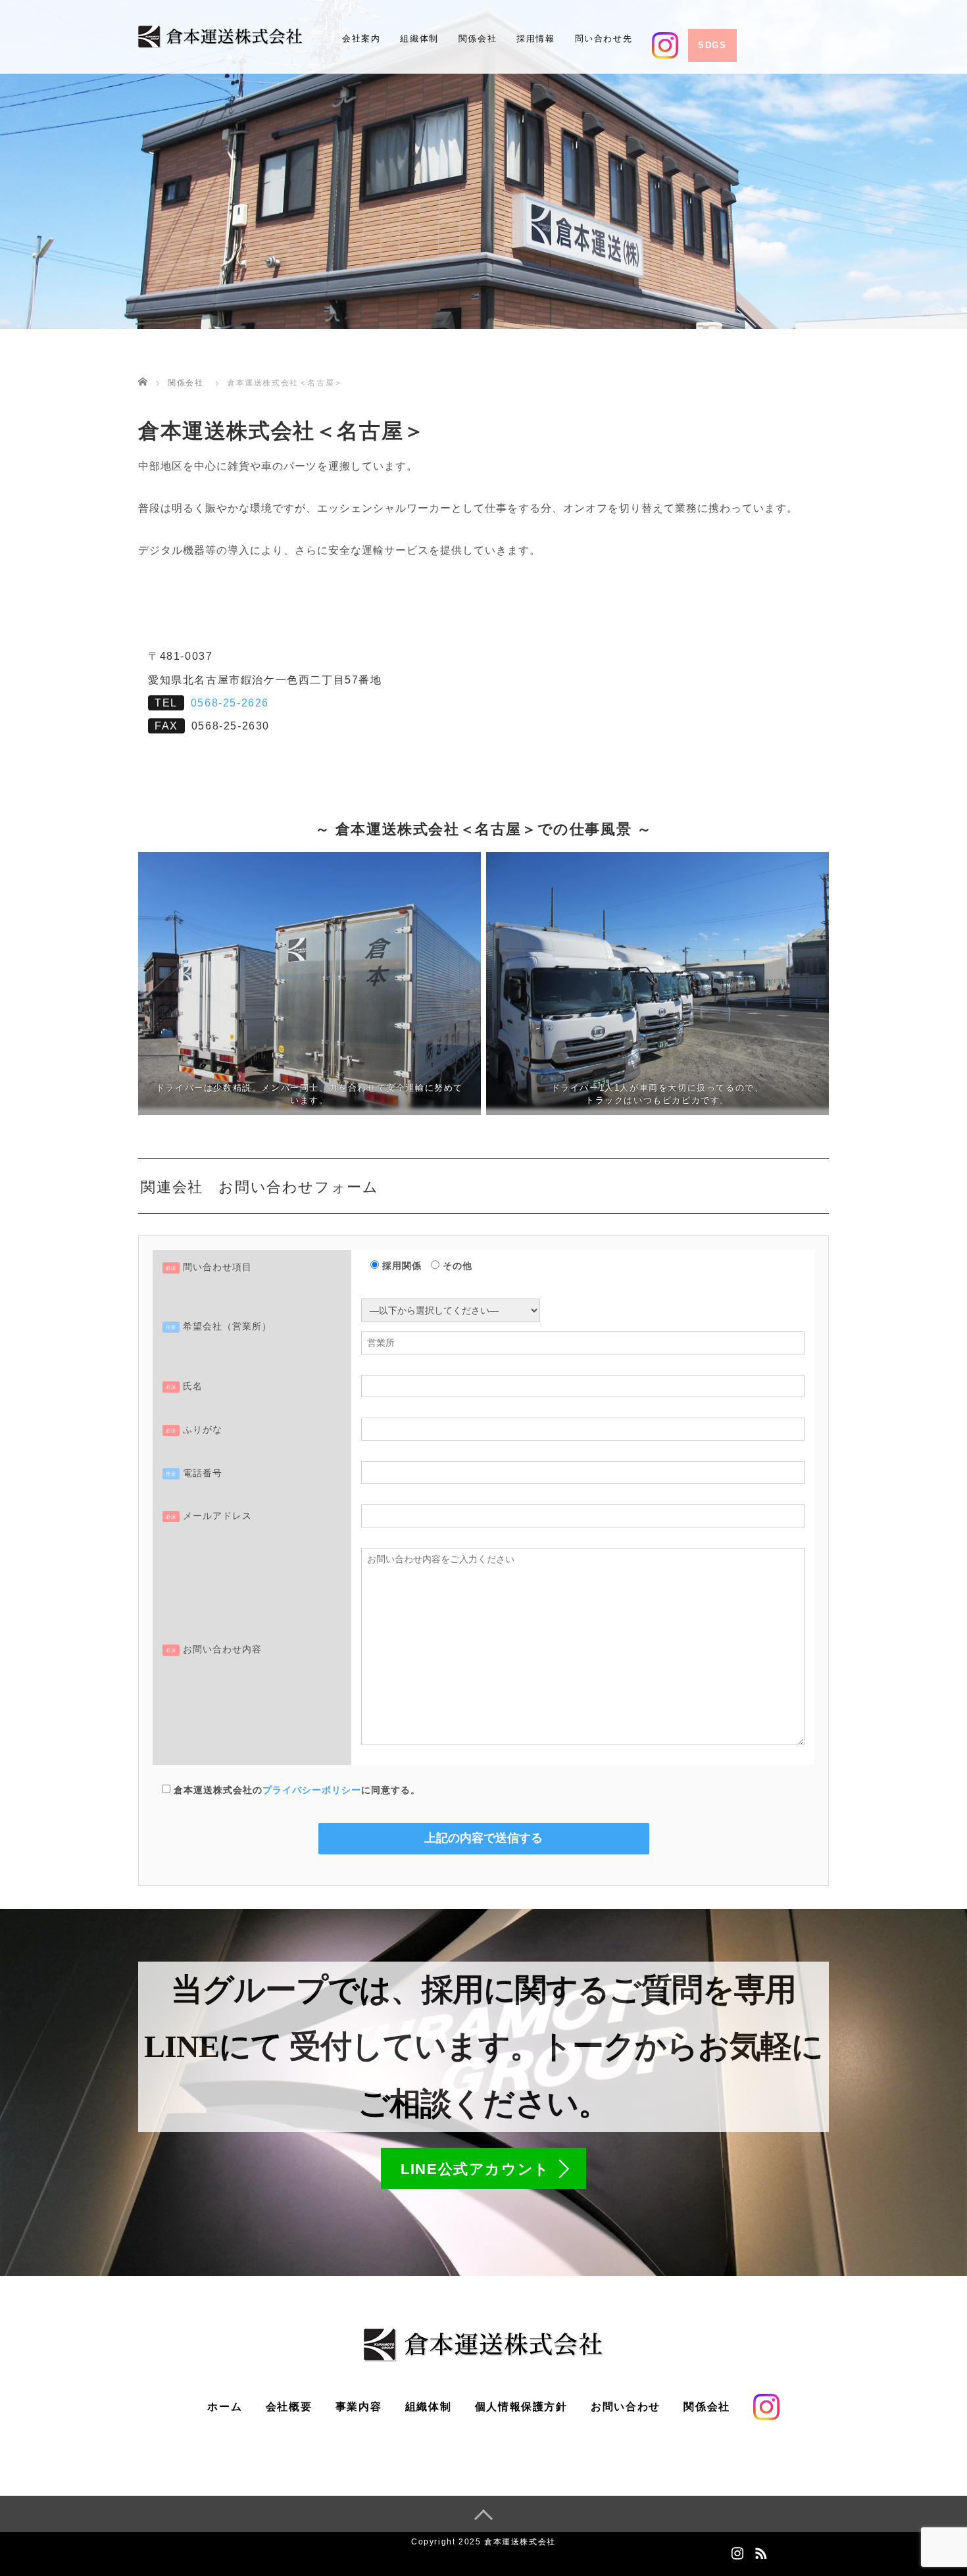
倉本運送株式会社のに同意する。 (295, 1790)
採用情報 (535, 38)
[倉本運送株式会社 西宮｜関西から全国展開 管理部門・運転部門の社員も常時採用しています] (220, 36)
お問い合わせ (626, 2407)
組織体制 (419, 38)
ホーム (225, 2407)
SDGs (712, 45)
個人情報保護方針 (521, 2407)
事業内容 (359, 2407)
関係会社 (478, 38)
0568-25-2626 (230, 703)
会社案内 (361, 38)
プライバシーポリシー (312, 1790)
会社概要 (289, 2407)
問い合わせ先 (604, 38)
